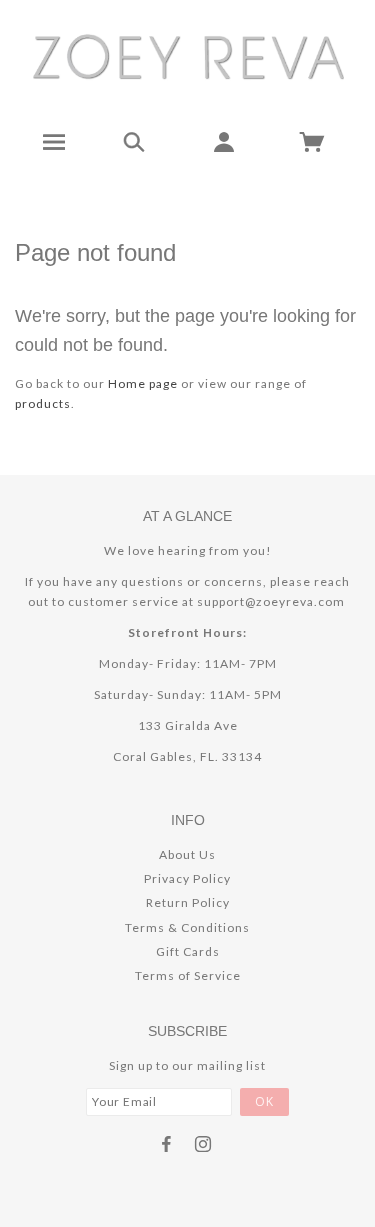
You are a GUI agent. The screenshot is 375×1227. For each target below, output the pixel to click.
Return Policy (188, 902)
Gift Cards (188, 951)
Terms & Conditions (187, 927)
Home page (143, 383)
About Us (187, 854)
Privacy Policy (187, 878)
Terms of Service (188, 975)
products (43, 403)
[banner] (187, 55)
